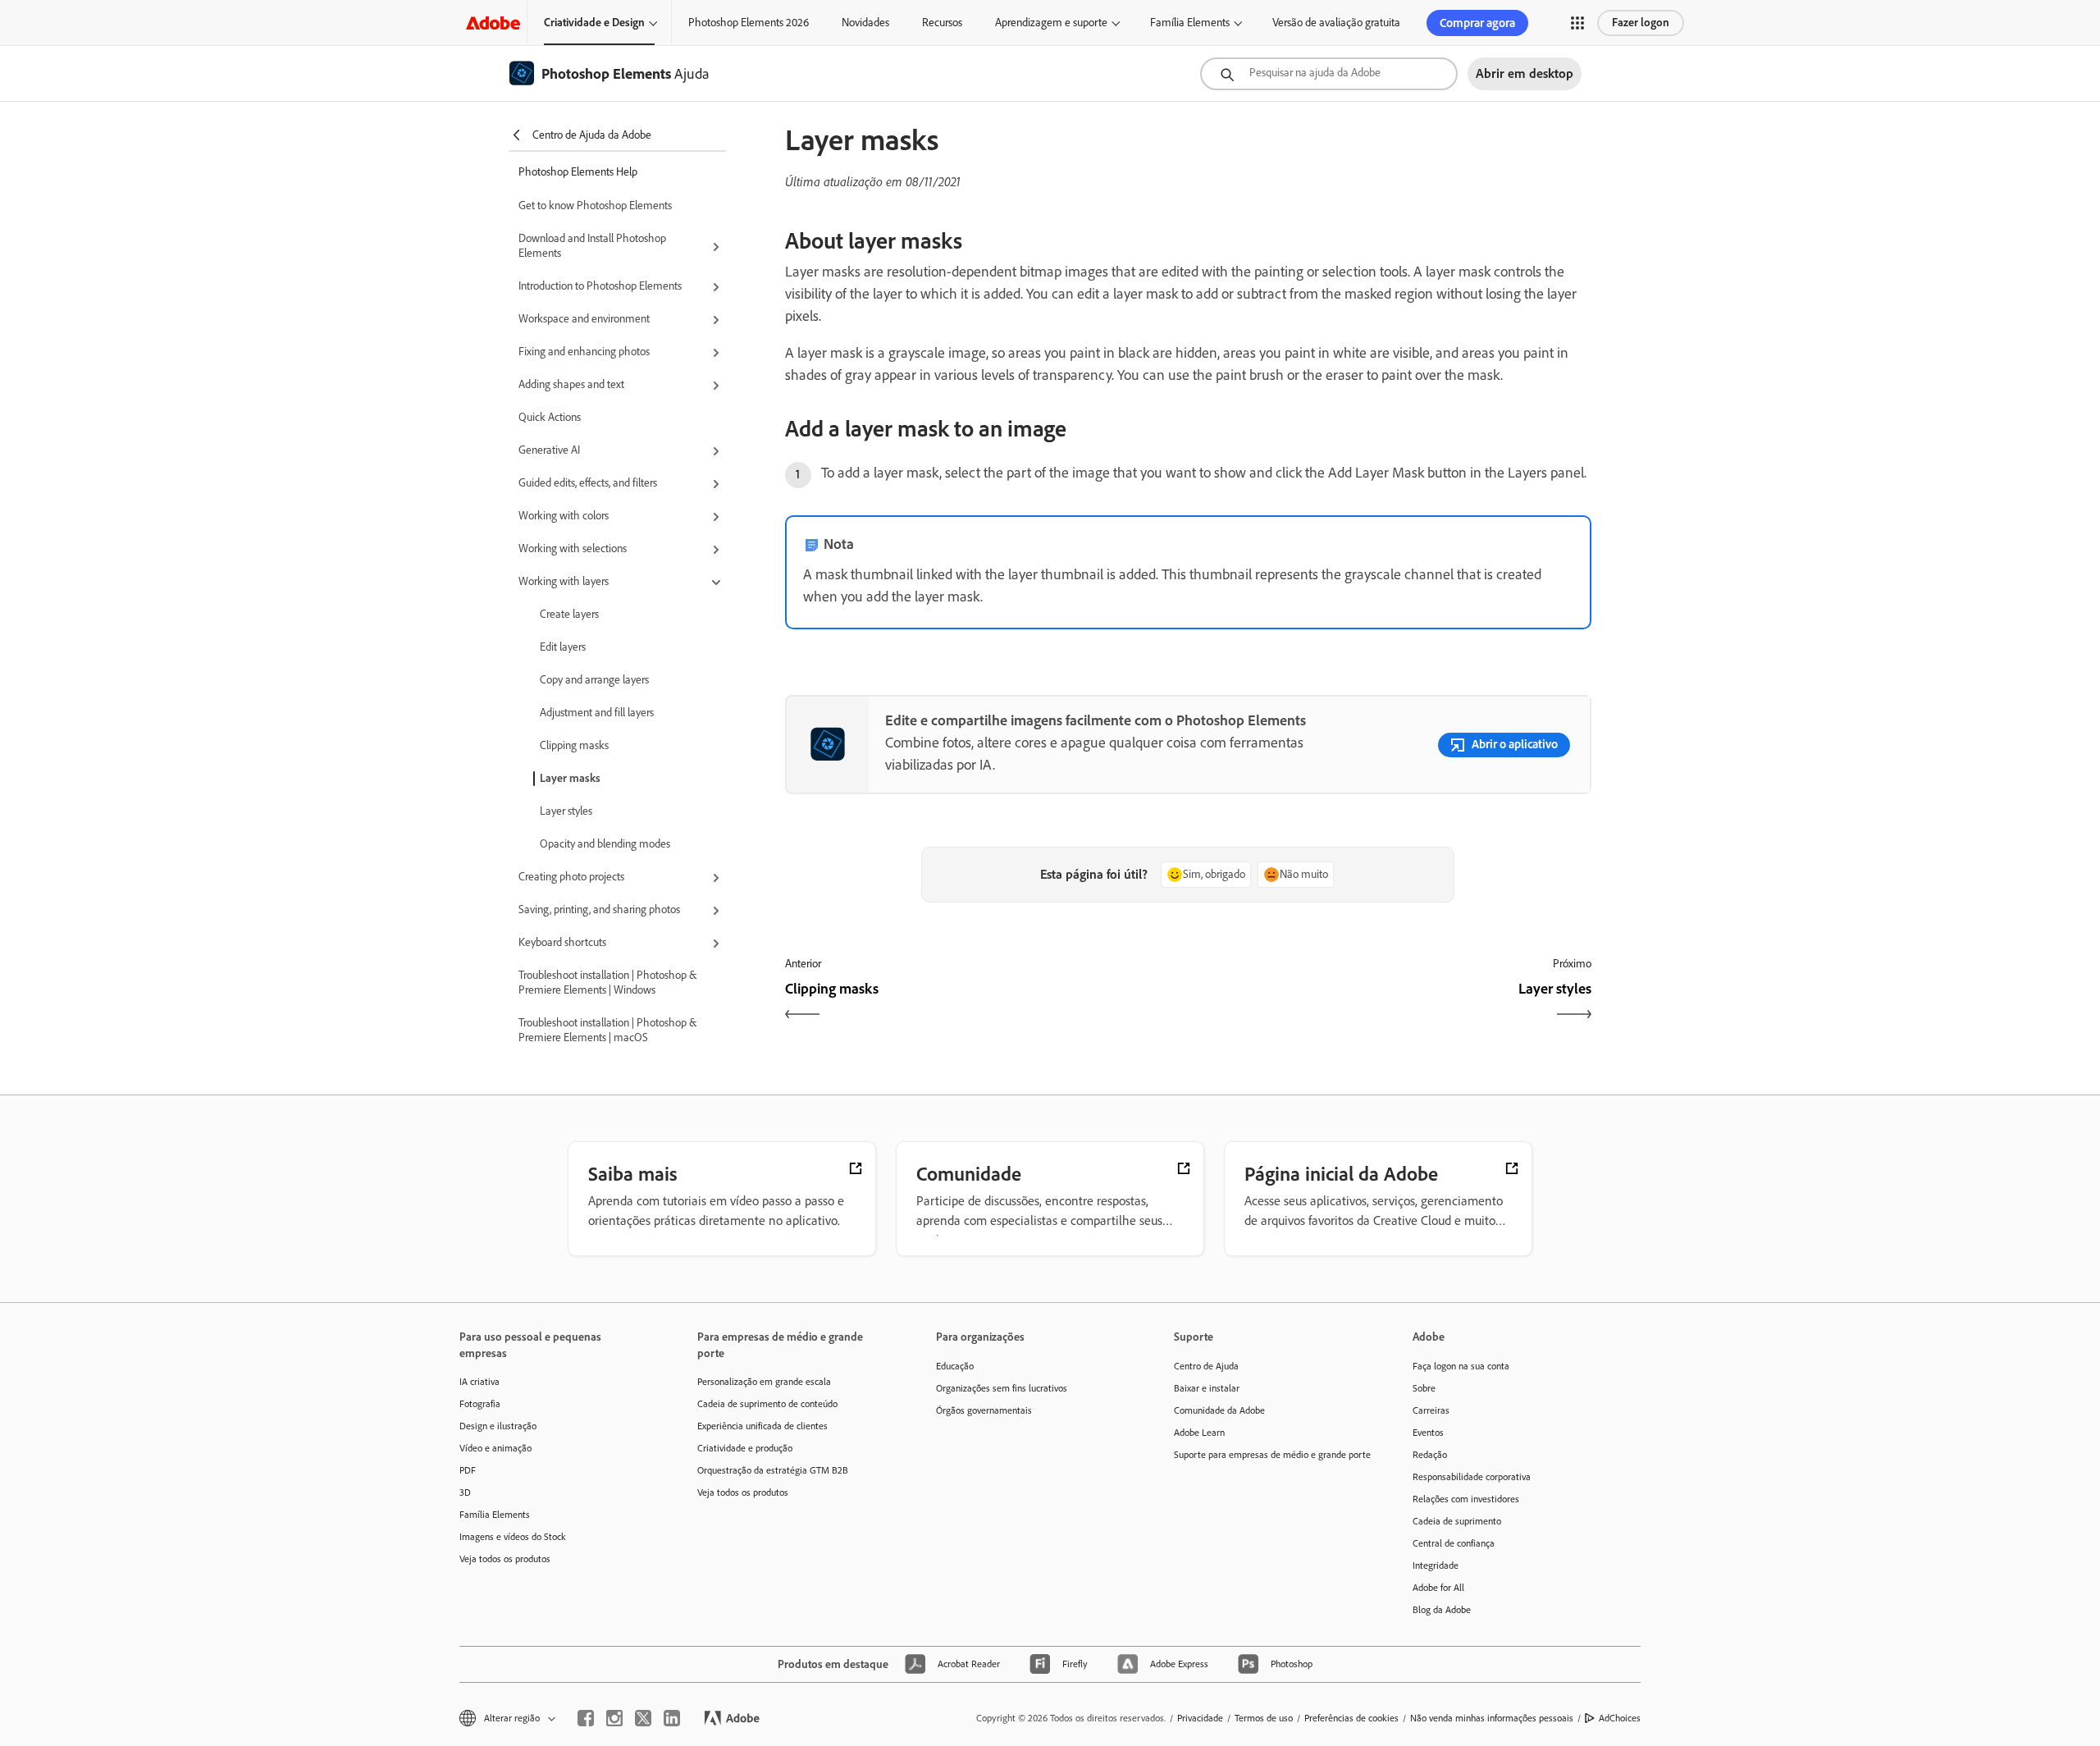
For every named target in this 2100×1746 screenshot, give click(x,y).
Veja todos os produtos (505, 1559)
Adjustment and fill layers (597, 713)
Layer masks (570, 778)
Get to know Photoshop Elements (595, 206)
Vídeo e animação (495, 1448)
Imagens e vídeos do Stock (513, 1537)
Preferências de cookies (1351, 1718)
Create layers (569, 614)
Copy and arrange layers (594, 680)
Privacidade (1200, 1718)
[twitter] (643, 1718)
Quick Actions (550, 417)
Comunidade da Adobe (1219, 1410)
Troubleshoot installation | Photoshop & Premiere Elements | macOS (607, 1030)
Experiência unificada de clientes (762, 1426)
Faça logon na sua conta (1461, 1366)
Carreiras (1431, 1410)
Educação (955, 1366)
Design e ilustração (498, 1426)
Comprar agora (1477, 23)
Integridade (1436, 1565)
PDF (468, 1470)
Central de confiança (1454, 1543)
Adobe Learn (1199, 1433)
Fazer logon (1641, 23)
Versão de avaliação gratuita (1336, 23)
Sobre (1424, 1388)
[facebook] (586, 1718)
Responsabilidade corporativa (1472, 1477)
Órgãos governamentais (984, 1410)
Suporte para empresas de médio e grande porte (1268, 1455)
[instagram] (614, 1718)
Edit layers (563, 647)
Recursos (942, 23)
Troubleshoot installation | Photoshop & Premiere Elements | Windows (607, 983)
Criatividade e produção (745, 1448)
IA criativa (479, 1382)
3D (465, 1492)
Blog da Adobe (1442, 1610)
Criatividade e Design (594, 23)
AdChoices (1620, 1718)
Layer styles (566, 811)
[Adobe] (493, 23)
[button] (1577, 23)
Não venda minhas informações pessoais (1492, 1718)
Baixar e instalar (1207, 1388)
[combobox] (1329, 74)
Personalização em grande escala (764, 1382)
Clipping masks (574, 745)
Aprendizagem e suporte (1051, 23)
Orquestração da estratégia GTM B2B (773, 1470)
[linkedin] (672, 1718)
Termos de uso (1264, 1718)
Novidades (865, 23)
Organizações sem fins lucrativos (1002, 1388)
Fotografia (480, 1404)
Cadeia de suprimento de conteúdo (767, 1404)
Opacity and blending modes (605, 844)
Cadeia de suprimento (1457, 1521)
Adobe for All (1438, 1588)
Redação (1430, 1455)
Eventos (1428, 1433)
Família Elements (1190, 23)
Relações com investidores (1466, 1499)
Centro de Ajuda (1206, 1366)
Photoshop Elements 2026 (749, 23)
